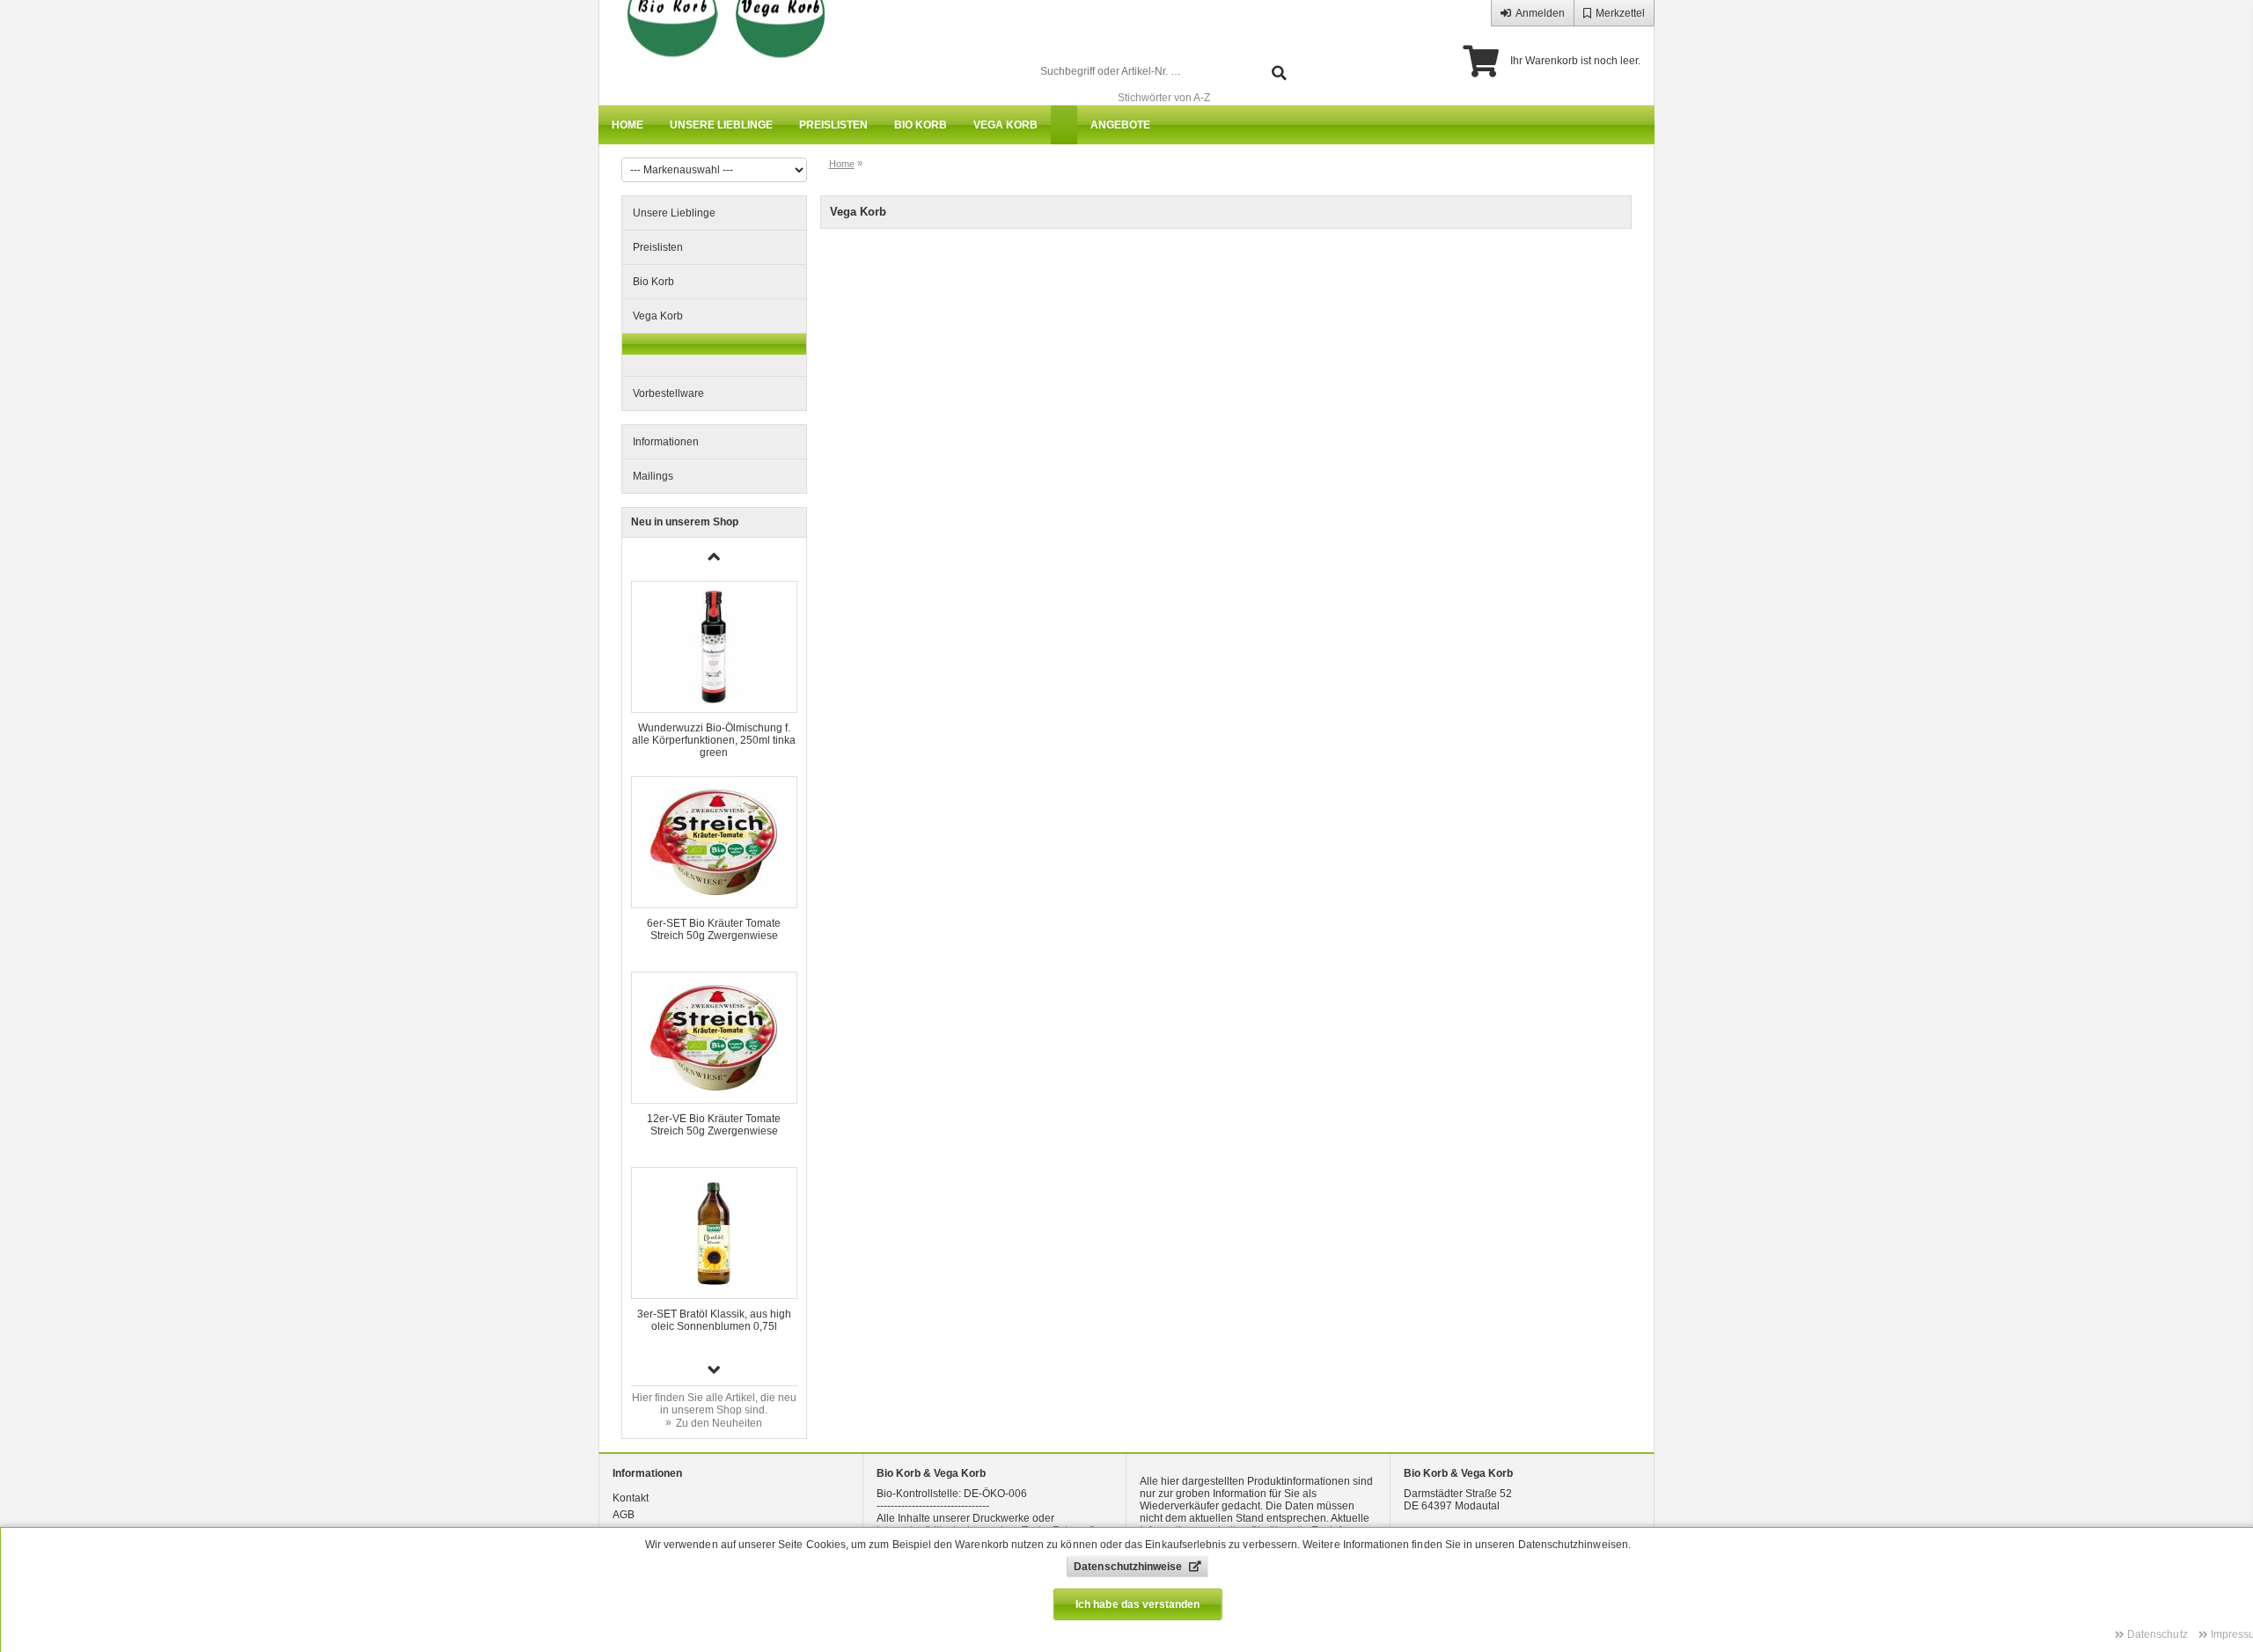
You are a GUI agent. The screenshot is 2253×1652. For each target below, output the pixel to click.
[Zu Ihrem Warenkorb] (1481, 62)
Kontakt (631, 1498)
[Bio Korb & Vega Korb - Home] (718, 53)
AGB (624, 1515)
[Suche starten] (1279, 72)
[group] (714, 670)
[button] (715, 1369)
